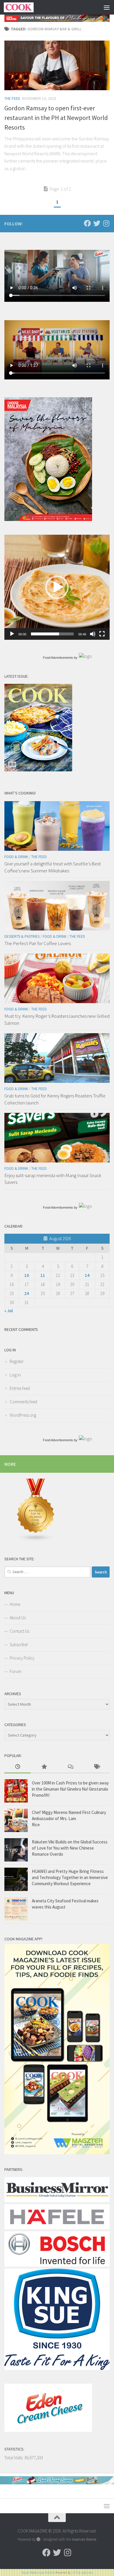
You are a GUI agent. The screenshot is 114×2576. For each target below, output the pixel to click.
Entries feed (20, 1388)
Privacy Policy (22, 1658)
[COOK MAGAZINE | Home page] (24, 7)
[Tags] (96, 1767)
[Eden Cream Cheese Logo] (48, 2430)
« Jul (9, 1311)
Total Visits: (14, 2458)
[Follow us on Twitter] (97, 223)
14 (87, 1275)
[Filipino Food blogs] (36, 1540)
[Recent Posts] (18, 1767)
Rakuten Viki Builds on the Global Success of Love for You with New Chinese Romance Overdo (70, 1848)
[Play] (12, 634)
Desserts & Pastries (22, 936)
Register (17, 1361)
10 (27, 1275)
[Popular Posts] (44, 1767)
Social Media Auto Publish (38, 2572)
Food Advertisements (58, 658)
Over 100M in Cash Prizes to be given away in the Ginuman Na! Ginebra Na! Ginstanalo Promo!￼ (70, 1789)
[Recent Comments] (70, 1767)
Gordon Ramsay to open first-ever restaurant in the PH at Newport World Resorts (56, 118)
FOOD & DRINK (16, 857)
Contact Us (19, 1631)
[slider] (52, 634)
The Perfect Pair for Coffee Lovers (38, 943)
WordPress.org (23, 1415)
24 (27, 1293)
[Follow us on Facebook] (87, 223)
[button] (57, 587)
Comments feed (23, 1402)
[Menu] (107, 7)
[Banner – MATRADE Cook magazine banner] (57, 18)
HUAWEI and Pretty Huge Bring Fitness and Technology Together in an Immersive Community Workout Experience (70, 1877)
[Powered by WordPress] (38, 2539)
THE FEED (12, 98)
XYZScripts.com (83, 2572)
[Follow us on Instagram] (106, 223)
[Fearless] (48, 519)
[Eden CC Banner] (57, 2483)
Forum (15, 1671)
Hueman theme (84, 2539)
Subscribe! (19, 1645)
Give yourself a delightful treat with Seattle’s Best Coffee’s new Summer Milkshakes (53, 867)
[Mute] (93, 634)
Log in (15, 1375)
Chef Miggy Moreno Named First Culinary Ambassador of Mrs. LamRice (69, 1818)
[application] (57, 587)
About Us (18, 1618)
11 (43, 1275)
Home (15, 1604)
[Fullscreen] (102, 634)
